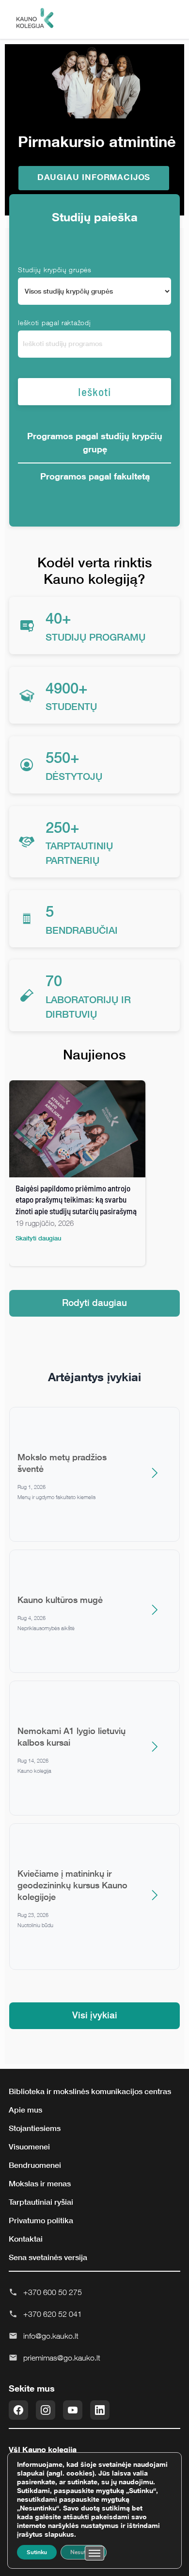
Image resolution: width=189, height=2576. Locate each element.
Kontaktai (26, 2239)
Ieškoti (94, 392)
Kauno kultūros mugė (60, 1600)
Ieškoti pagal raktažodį (54, 322)
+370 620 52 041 (53, 2314)
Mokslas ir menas (40, 2183)
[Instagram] (46, 2410)
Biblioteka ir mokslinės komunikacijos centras (90, 2091)
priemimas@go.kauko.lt (62, 2358)
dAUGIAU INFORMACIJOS (94, 177)
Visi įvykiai (95, 2015)
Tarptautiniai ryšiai (41, 2202)
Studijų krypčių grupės (55, 270)
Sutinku (37, 2552)
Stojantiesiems (35, 2128)
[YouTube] (73, 2410)
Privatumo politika (41, 2220)
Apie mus (25, 2110)
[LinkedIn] (100, 2410)
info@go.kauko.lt (51, 2336)
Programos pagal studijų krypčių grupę (95, 442)
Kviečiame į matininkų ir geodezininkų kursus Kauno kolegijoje (72, 1885)
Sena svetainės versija (48, 2257)
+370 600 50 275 (53, 2292)
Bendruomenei (35, 2165)
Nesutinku (84, 2552)
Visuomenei (29, 2147)
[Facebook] (18, 2410)
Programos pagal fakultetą (95, 476)
